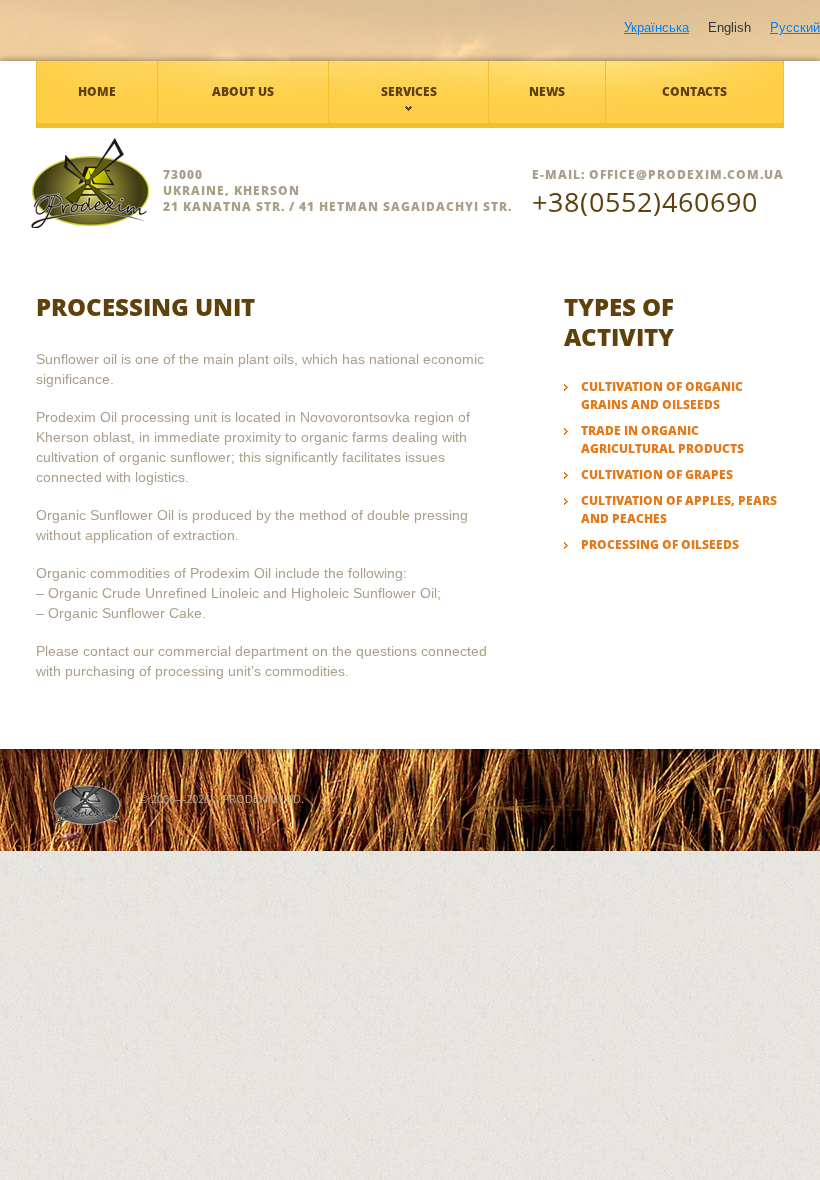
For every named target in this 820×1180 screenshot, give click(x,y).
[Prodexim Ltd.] (165, 183)
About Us (243, 91)
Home (97, 91)
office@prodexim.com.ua (686, 174)
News (547, 91)
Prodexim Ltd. (263, 798)
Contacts (694, 91)
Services (409, 91)
